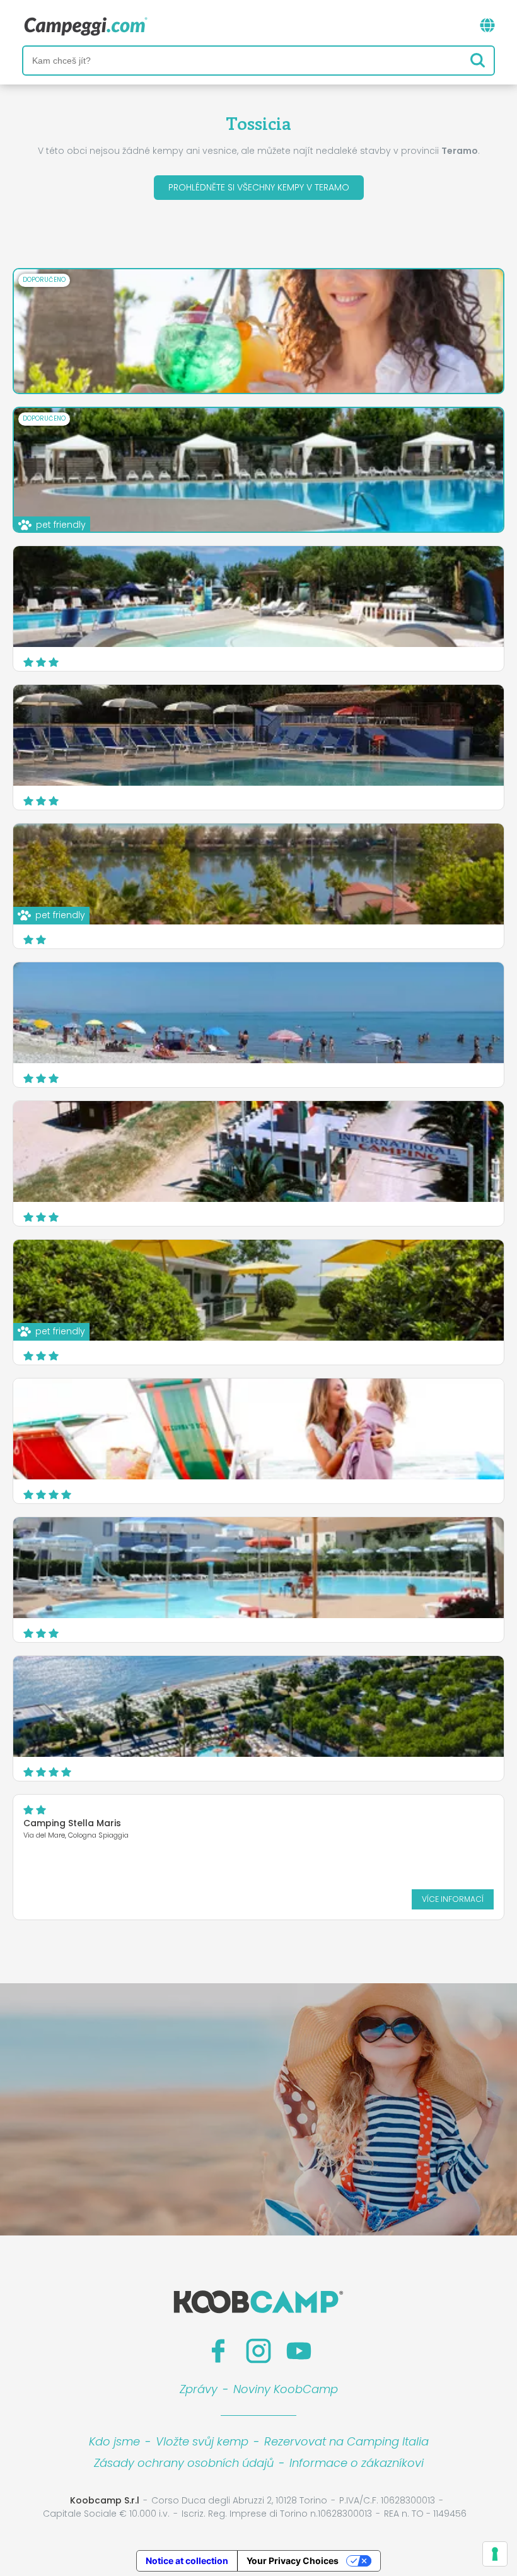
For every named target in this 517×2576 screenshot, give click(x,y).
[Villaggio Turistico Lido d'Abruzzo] (258, 1429)
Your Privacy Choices (293, 2561)
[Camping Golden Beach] (258, 597)
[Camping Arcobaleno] (258, 1013)
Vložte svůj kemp (202, 2441)
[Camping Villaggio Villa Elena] (258, 735)
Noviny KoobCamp (286, 2389)
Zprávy (199, 2389)
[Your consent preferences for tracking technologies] (495, 2554)
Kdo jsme (114, 2441)
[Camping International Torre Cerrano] (258, 1151)
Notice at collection (187, 2561)
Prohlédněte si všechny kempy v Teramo (259, 187)
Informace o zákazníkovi (357, 2463)
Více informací (453, 1899)
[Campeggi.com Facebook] (218, 2351)
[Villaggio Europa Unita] (258, 1568)
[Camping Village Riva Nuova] (258, 1706)
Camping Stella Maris (72, 1823)
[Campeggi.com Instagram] (258, 2351)
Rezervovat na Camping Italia (346, 2441)
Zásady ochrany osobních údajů (184, 2463)
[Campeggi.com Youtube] (299, 2351)
